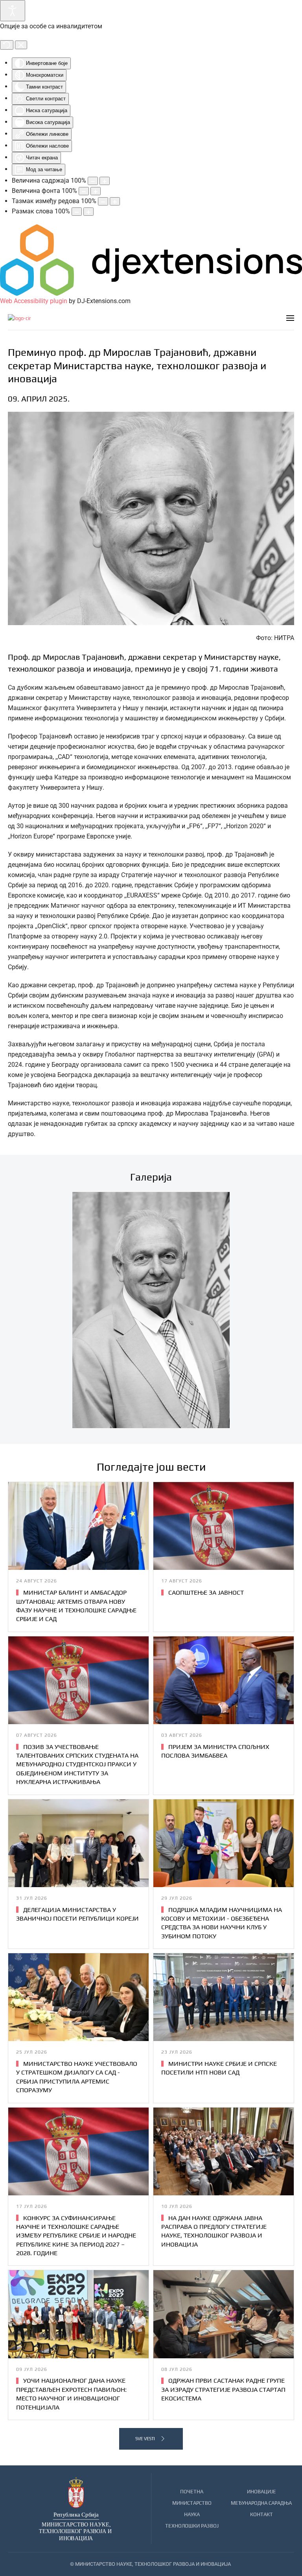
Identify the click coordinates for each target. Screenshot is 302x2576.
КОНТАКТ (261, 2514)
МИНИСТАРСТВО (192, 2503)
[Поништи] (7, 45)
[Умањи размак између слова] (77, 212)
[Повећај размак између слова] (88, 212)
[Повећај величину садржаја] (105, 181)
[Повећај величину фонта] (96, 191)
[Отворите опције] (13, 11)
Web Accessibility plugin (34, 301)
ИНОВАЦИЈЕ (261, 2492)
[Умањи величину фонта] (84, 191)
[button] (290, 318)
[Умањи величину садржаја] (93, 181)
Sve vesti (145, 2439)
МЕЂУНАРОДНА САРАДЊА (261, 2503)
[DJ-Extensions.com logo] (151, 260)
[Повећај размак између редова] (115, 201)
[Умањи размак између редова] (103, 201)
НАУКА (192, 2514)
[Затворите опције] (21, 45)
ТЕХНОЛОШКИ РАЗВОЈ (192, 2526)
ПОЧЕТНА (192, 2492)
